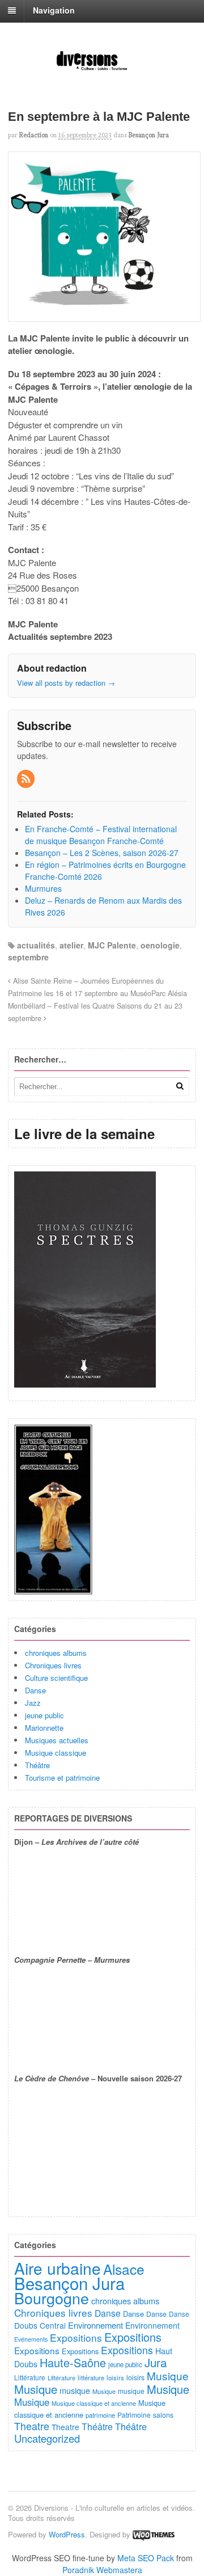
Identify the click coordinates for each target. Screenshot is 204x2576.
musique (75, 2390)
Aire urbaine (58, 2268)
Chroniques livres (53, 1665)
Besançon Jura (149, 135)
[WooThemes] (154, 2534)
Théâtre (37, 1765)
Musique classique (56, 1753)
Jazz (33, 1703)
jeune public (44, 1715)
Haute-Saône (73, 2362)
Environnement (95, 2325)
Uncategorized (47, 2438)
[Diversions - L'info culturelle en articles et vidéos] (102, 69)
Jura (156, 2362)
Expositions (76, 2337)
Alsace (124, 2269)
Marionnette (44, 1728)
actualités (36, 945)
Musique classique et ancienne (94, 2403)
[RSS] (27, 779)
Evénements (31, 2339)
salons (163, 2415)
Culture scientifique (56, 1678)
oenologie (160, 945)
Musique (168, 2375)
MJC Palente (112, 945)
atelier (71, 945)
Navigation (54, 10)
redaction (34, 135)
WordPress (67, 2534)
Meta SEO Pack (146, 2558)
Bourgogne (52, 2298)
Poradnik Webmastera (102, 2570)
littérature (91, 2377)
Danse (35, 1690)
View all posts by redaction (66, 683)
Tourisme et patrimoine (62, 1778)
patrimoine (100, 2415)
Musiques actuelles (57, 1740)
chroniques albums (56, 1653)
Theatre (32, 2426)
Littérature (30, 2377)
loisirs (115, 2377)
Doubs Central (40, 2325)
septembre (28, 957)
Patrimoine (134, 2415)
